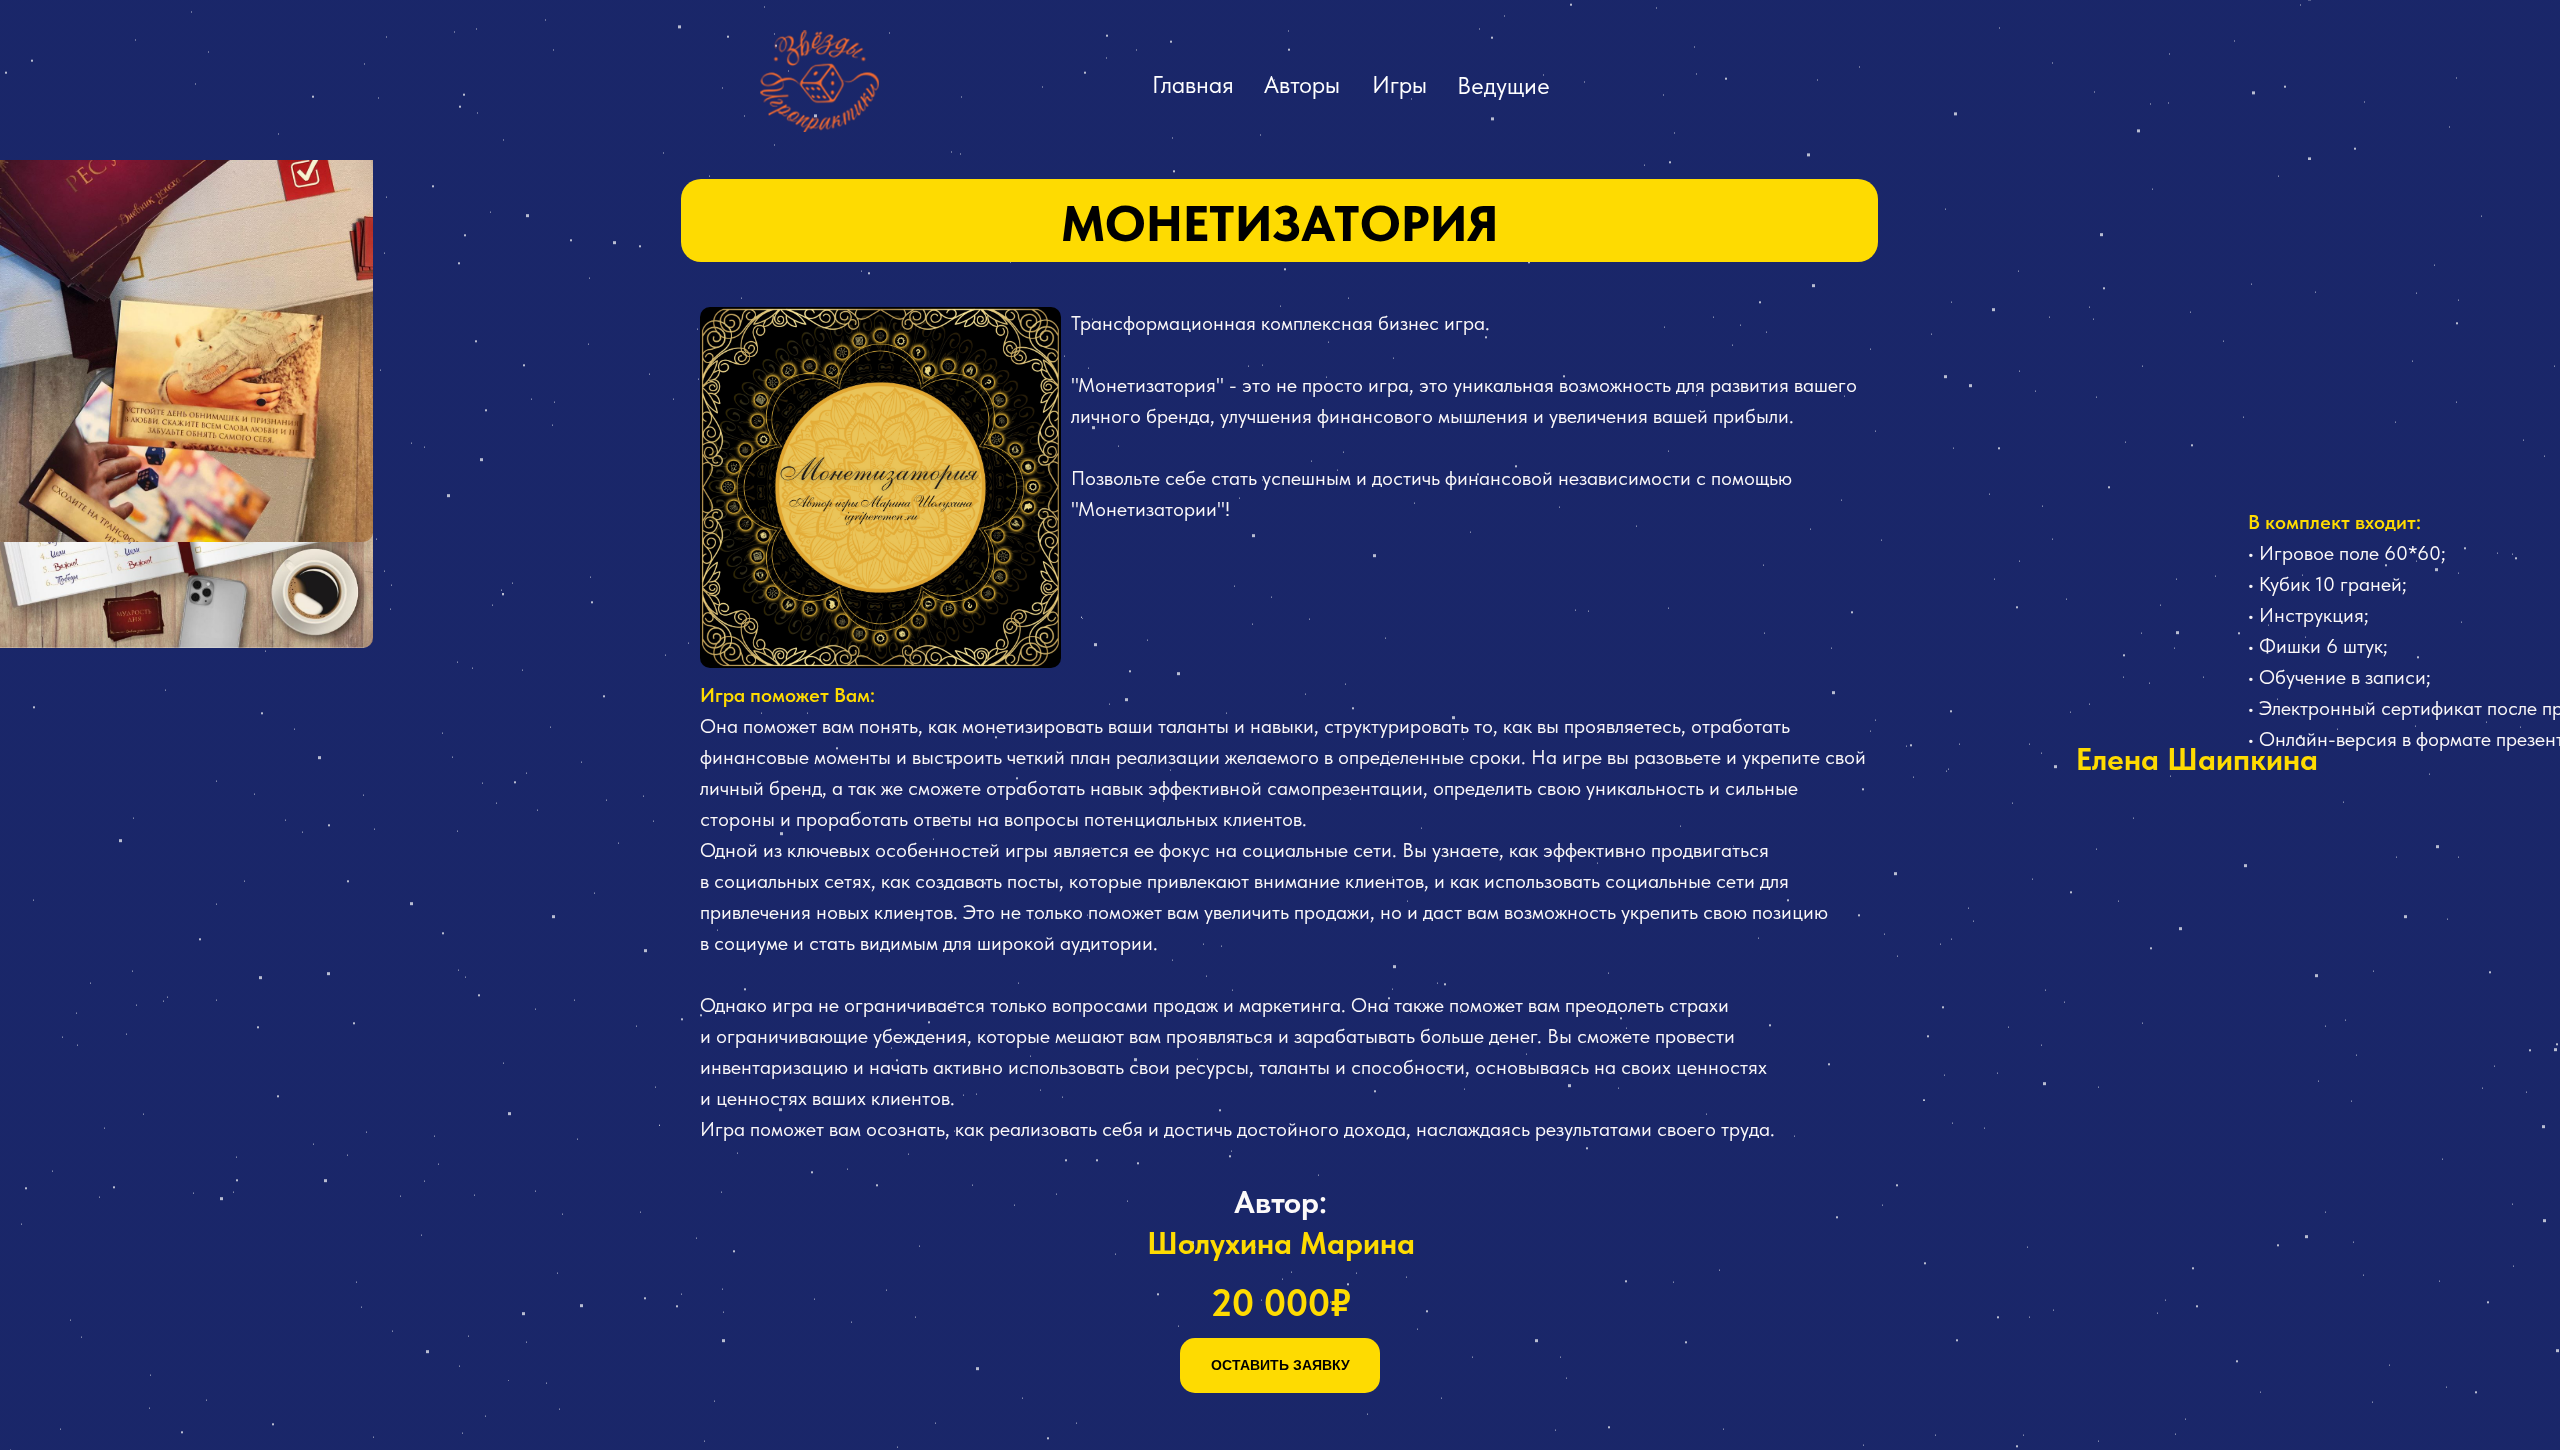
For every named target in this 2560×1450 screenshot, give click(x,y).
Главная (1193, 84)
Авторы (1302, 84)
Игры (1399, 84)
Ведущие (1503, 85)
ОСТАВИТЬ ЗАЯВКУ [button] (1280, 1365)
